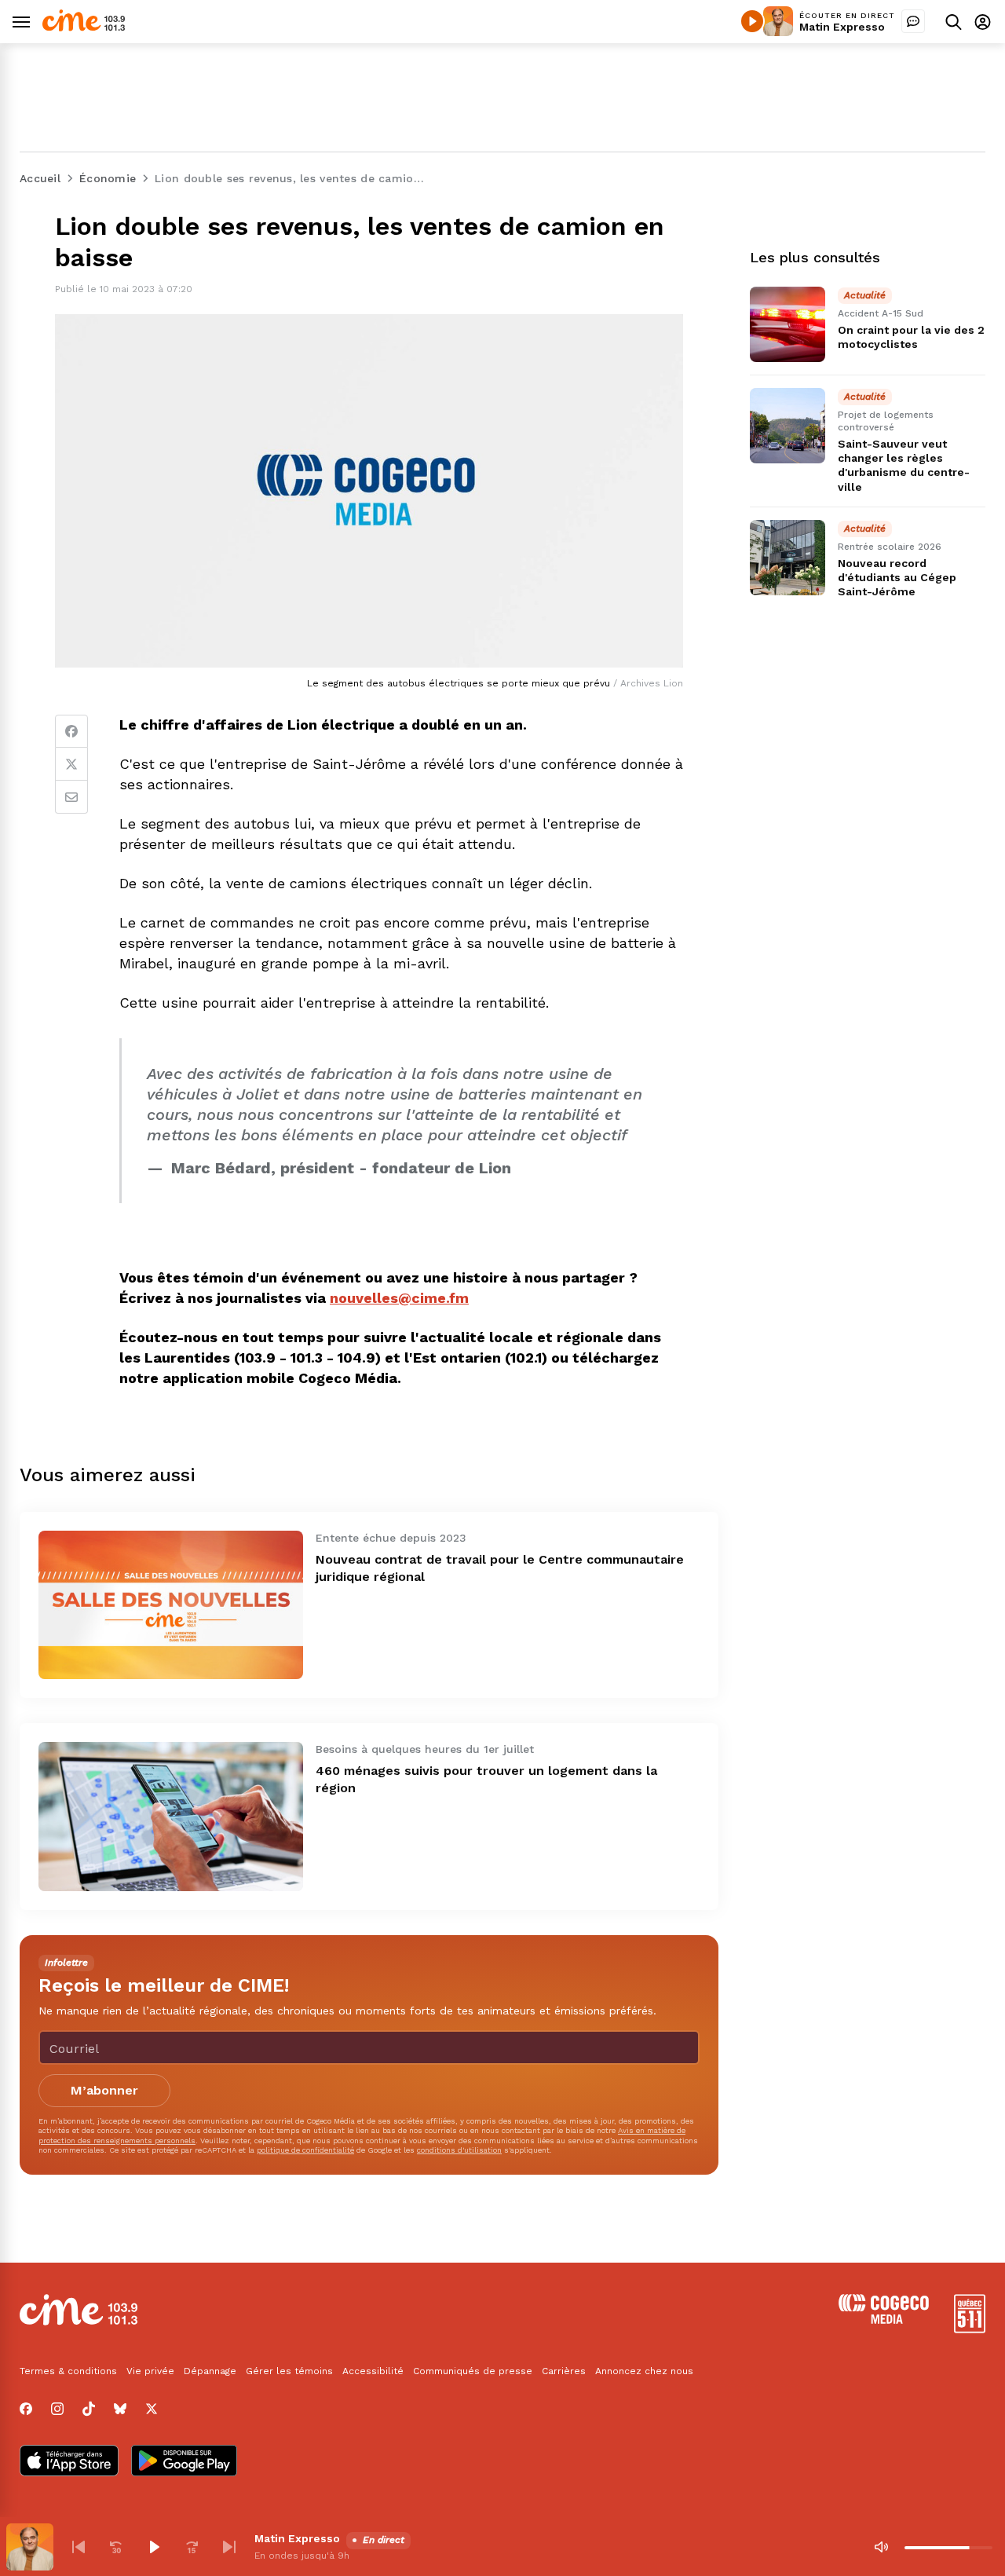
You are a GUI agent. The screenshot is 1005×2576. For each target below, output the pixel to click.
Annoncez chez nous (644, 2371)
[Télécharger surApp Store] (69, 2462)
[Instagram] (57, 2409)
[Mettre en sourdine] (881, 2547)
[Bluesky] (120, 2409)
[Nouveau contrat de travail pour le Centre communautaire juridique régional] (171, 1605)
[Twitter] (71, 764)
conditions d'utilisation (459, 2150)
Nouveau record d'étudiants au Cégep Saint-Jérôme (897, 577)
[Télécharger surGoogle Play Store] (184, 2462)
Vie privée (150, 2371)
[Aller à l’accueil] (84, 27)
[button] (79, 2547)
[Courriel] (71, 797)
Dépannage (210, 2371)
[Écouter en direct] (752, 21)
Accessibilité (373, 2371)
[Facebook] (71, 731)
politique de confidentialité (305, 2150)
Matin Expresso (842, 27)
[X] (152, 2409)
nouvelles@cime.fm (399, 1298)
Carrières (564, 2371)
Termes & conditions (68, 2371)
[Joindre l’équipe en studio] (913, 21)
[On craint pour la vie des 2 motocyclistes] (788, 324)
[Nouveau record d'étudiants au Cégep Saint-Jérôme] (788, 558)
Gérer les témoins (289, 2371)
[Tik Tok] (89, 2409)
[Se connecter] (983, 22)
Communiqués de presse (473, 2371)
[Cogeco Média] (884, 2320)
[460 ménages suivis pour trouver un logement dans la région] (171, 1816)
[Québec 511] (970, 2329)
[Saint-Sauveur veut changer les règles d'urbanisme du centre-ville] (788, 426)
